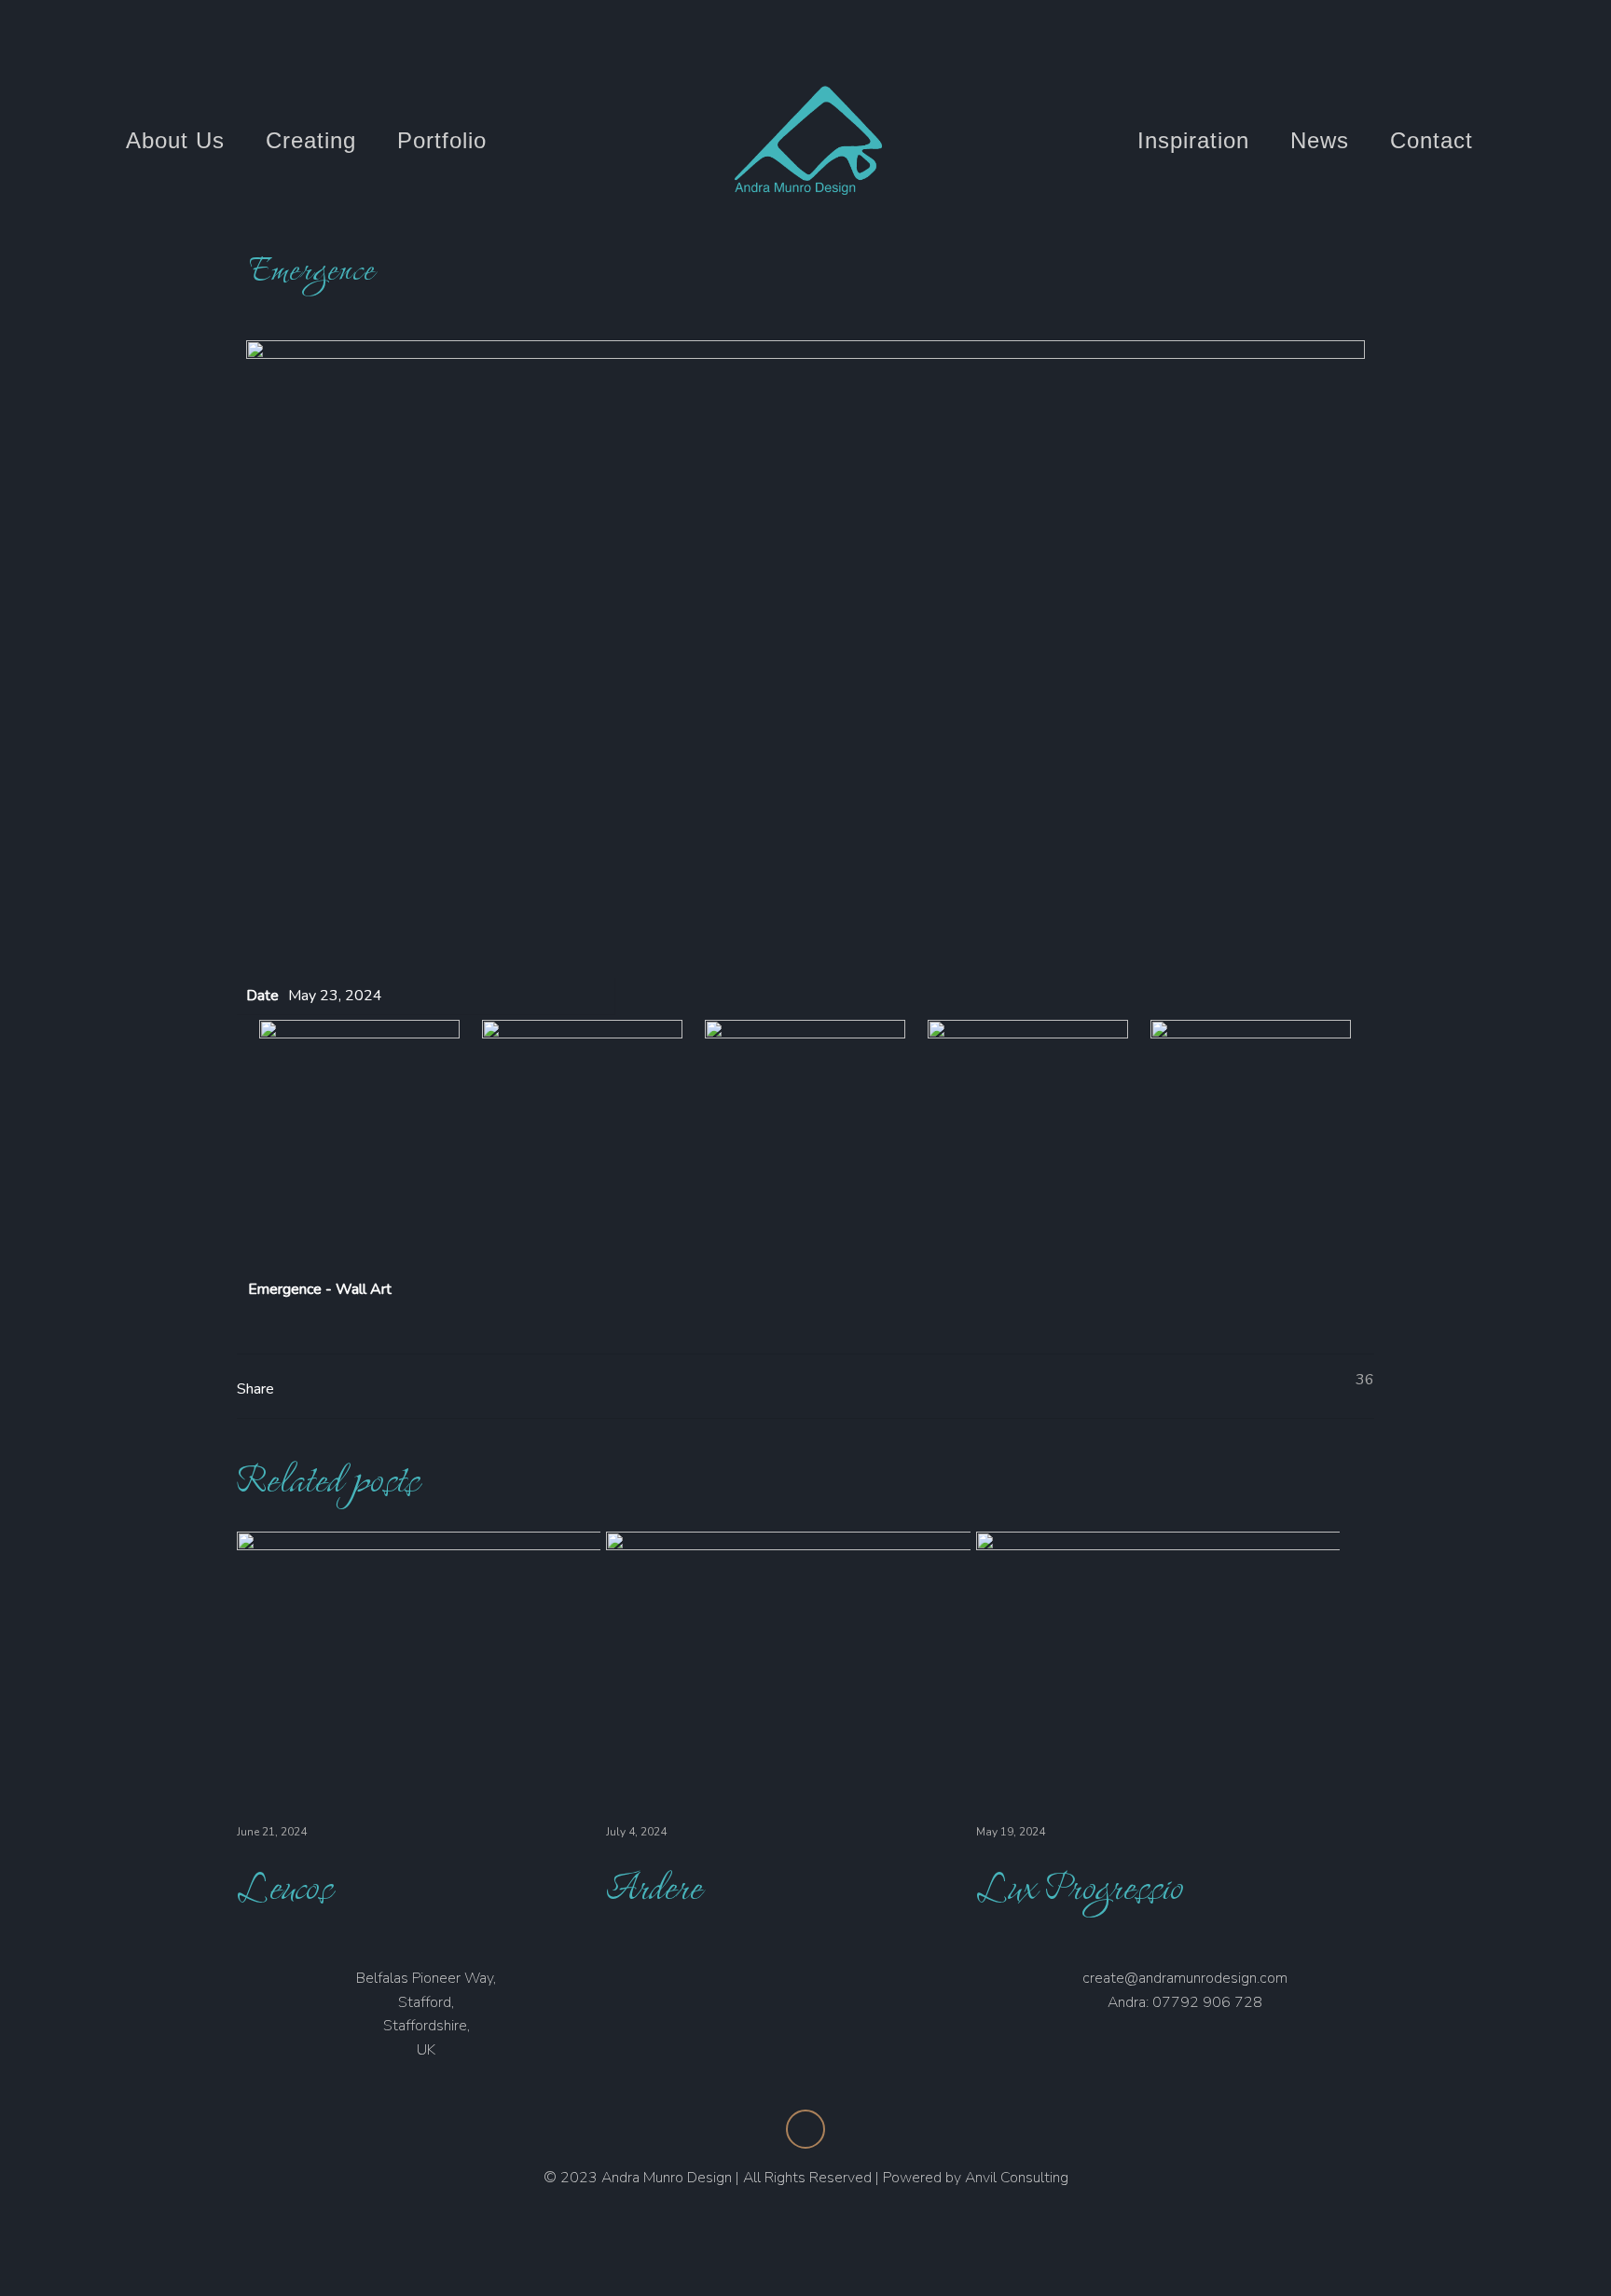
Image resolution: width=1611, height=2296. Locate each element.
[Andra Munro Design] (806, 141)
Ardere (654, 1885)
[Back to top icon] (805, 2129)
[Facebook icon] (1441, 39)
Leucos (284, 1885)
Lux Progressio (1079, 1885)
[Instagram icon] (1547, 39)
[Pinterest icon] (1512, 39)
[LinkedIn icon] (1479, 39)
